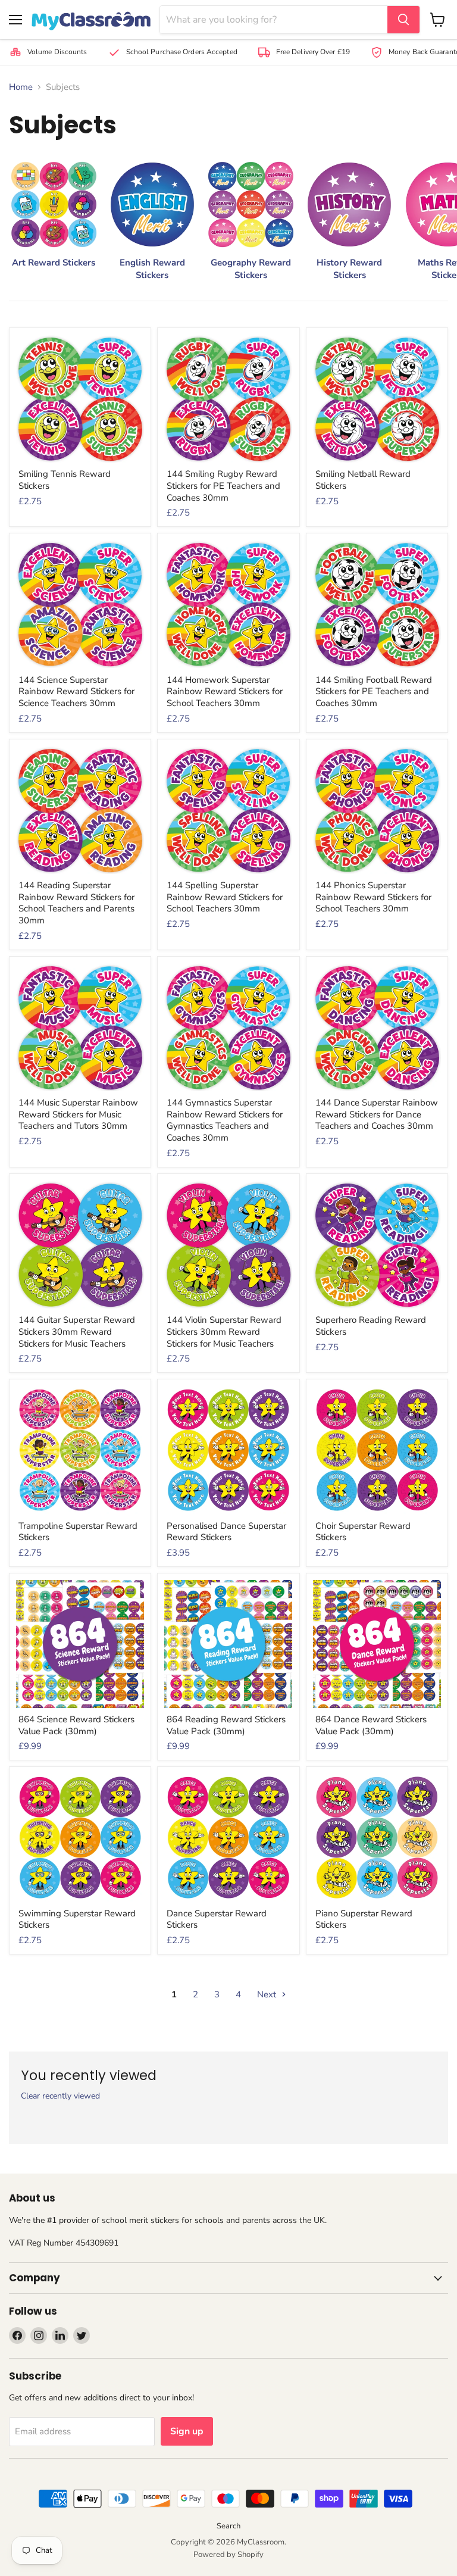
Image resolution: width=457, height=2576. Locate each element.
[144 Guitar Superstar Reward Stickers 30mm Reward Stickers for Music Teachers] (80, 1245)
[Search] (403, 20)
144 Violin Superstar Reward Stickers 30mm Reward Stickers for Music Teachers (224, 1331)
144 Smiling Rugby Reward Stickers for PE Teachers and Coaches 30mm (223, 485)
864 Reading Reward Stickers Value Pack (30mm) (226, 1725)
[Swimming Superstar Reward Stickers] (80, 1837)
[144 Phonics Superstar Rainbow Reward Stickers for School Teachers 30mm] (377, 810)
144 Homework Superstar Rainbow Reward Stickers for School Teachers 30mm (225, 691)
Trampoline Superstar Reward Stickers (78, 1532)
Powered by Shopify (228, 2555)
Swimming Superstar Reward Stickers (77, 1919)
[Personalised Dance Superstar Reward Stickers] (228, 1450)
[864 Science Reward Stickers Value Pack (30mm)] (80, 1644)
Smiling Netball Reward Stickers (363, 480)
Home (21, 87)
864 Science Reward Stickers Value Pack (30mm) (76, 1725)
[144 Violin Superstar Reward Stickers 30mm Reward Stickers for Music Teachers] (228, 1245)
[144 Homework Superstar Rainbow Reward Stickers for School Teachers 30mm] (228, 604)
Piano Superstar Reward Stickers (364, 1919)
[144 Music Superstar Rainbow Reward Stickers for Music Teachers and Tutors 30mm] (80, 1027)
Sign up (187, 2431)
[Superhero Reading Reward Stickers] (377, 1245)
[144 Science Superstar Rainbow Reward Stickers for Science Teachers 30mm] (80, 604)
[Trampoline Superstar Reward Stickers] (80, 1450)
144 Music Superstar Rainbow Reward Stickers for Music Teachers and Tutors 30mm (78, 1114)
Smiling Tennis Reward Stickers (65, 480)
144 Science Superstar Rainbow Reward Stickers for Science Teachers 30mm (76, 691)
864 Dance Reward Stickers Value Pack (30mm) (371, 1725)
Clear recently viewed (60, 2096)
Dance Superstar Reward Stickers (217, 1919)
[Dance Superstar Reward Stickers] (228, 1837)
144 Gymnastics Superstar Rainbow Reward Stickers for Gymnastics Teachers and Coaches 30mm (225, 1120)
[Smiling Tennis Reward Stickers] (80, 399)
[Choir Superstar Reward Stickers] (377, 1450)
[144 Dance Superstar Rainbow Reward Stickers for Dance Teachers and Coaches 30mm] (377, 1027)
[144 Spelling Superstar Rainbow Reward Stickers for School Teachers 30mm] (228, 810)
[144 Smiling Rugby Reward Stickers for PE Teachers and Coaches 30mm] (228, 399)
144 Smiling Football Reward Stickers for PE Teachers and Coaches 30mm (374, 691)
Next (268, 1994)
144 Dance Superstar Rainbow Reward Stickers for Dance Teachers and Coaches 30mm (377, 1114)
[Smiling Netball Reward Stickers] (377, 399)
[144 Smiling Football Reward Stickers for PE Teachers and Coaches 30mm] (377, 604)
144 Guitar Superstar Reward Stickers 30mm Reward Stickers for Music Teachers (77, 1331)
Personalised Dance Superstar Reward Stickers (226, 1532)
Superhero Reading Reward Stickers (371, 1326)
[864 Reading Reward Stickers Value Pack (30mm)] (228, 1644)
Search (228, 2526)
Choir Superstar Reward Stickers (363, 1532)
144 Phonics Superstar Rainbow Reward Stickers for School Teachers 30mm (373, 897)
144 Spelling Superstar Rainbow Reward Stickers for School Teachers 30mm (225, 897)
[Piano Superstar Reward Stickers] (377, 1837)
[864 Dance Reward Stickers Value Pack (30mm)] (377, 1644)
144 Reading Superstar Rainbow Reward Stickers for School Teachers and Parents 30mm (76, 903)
